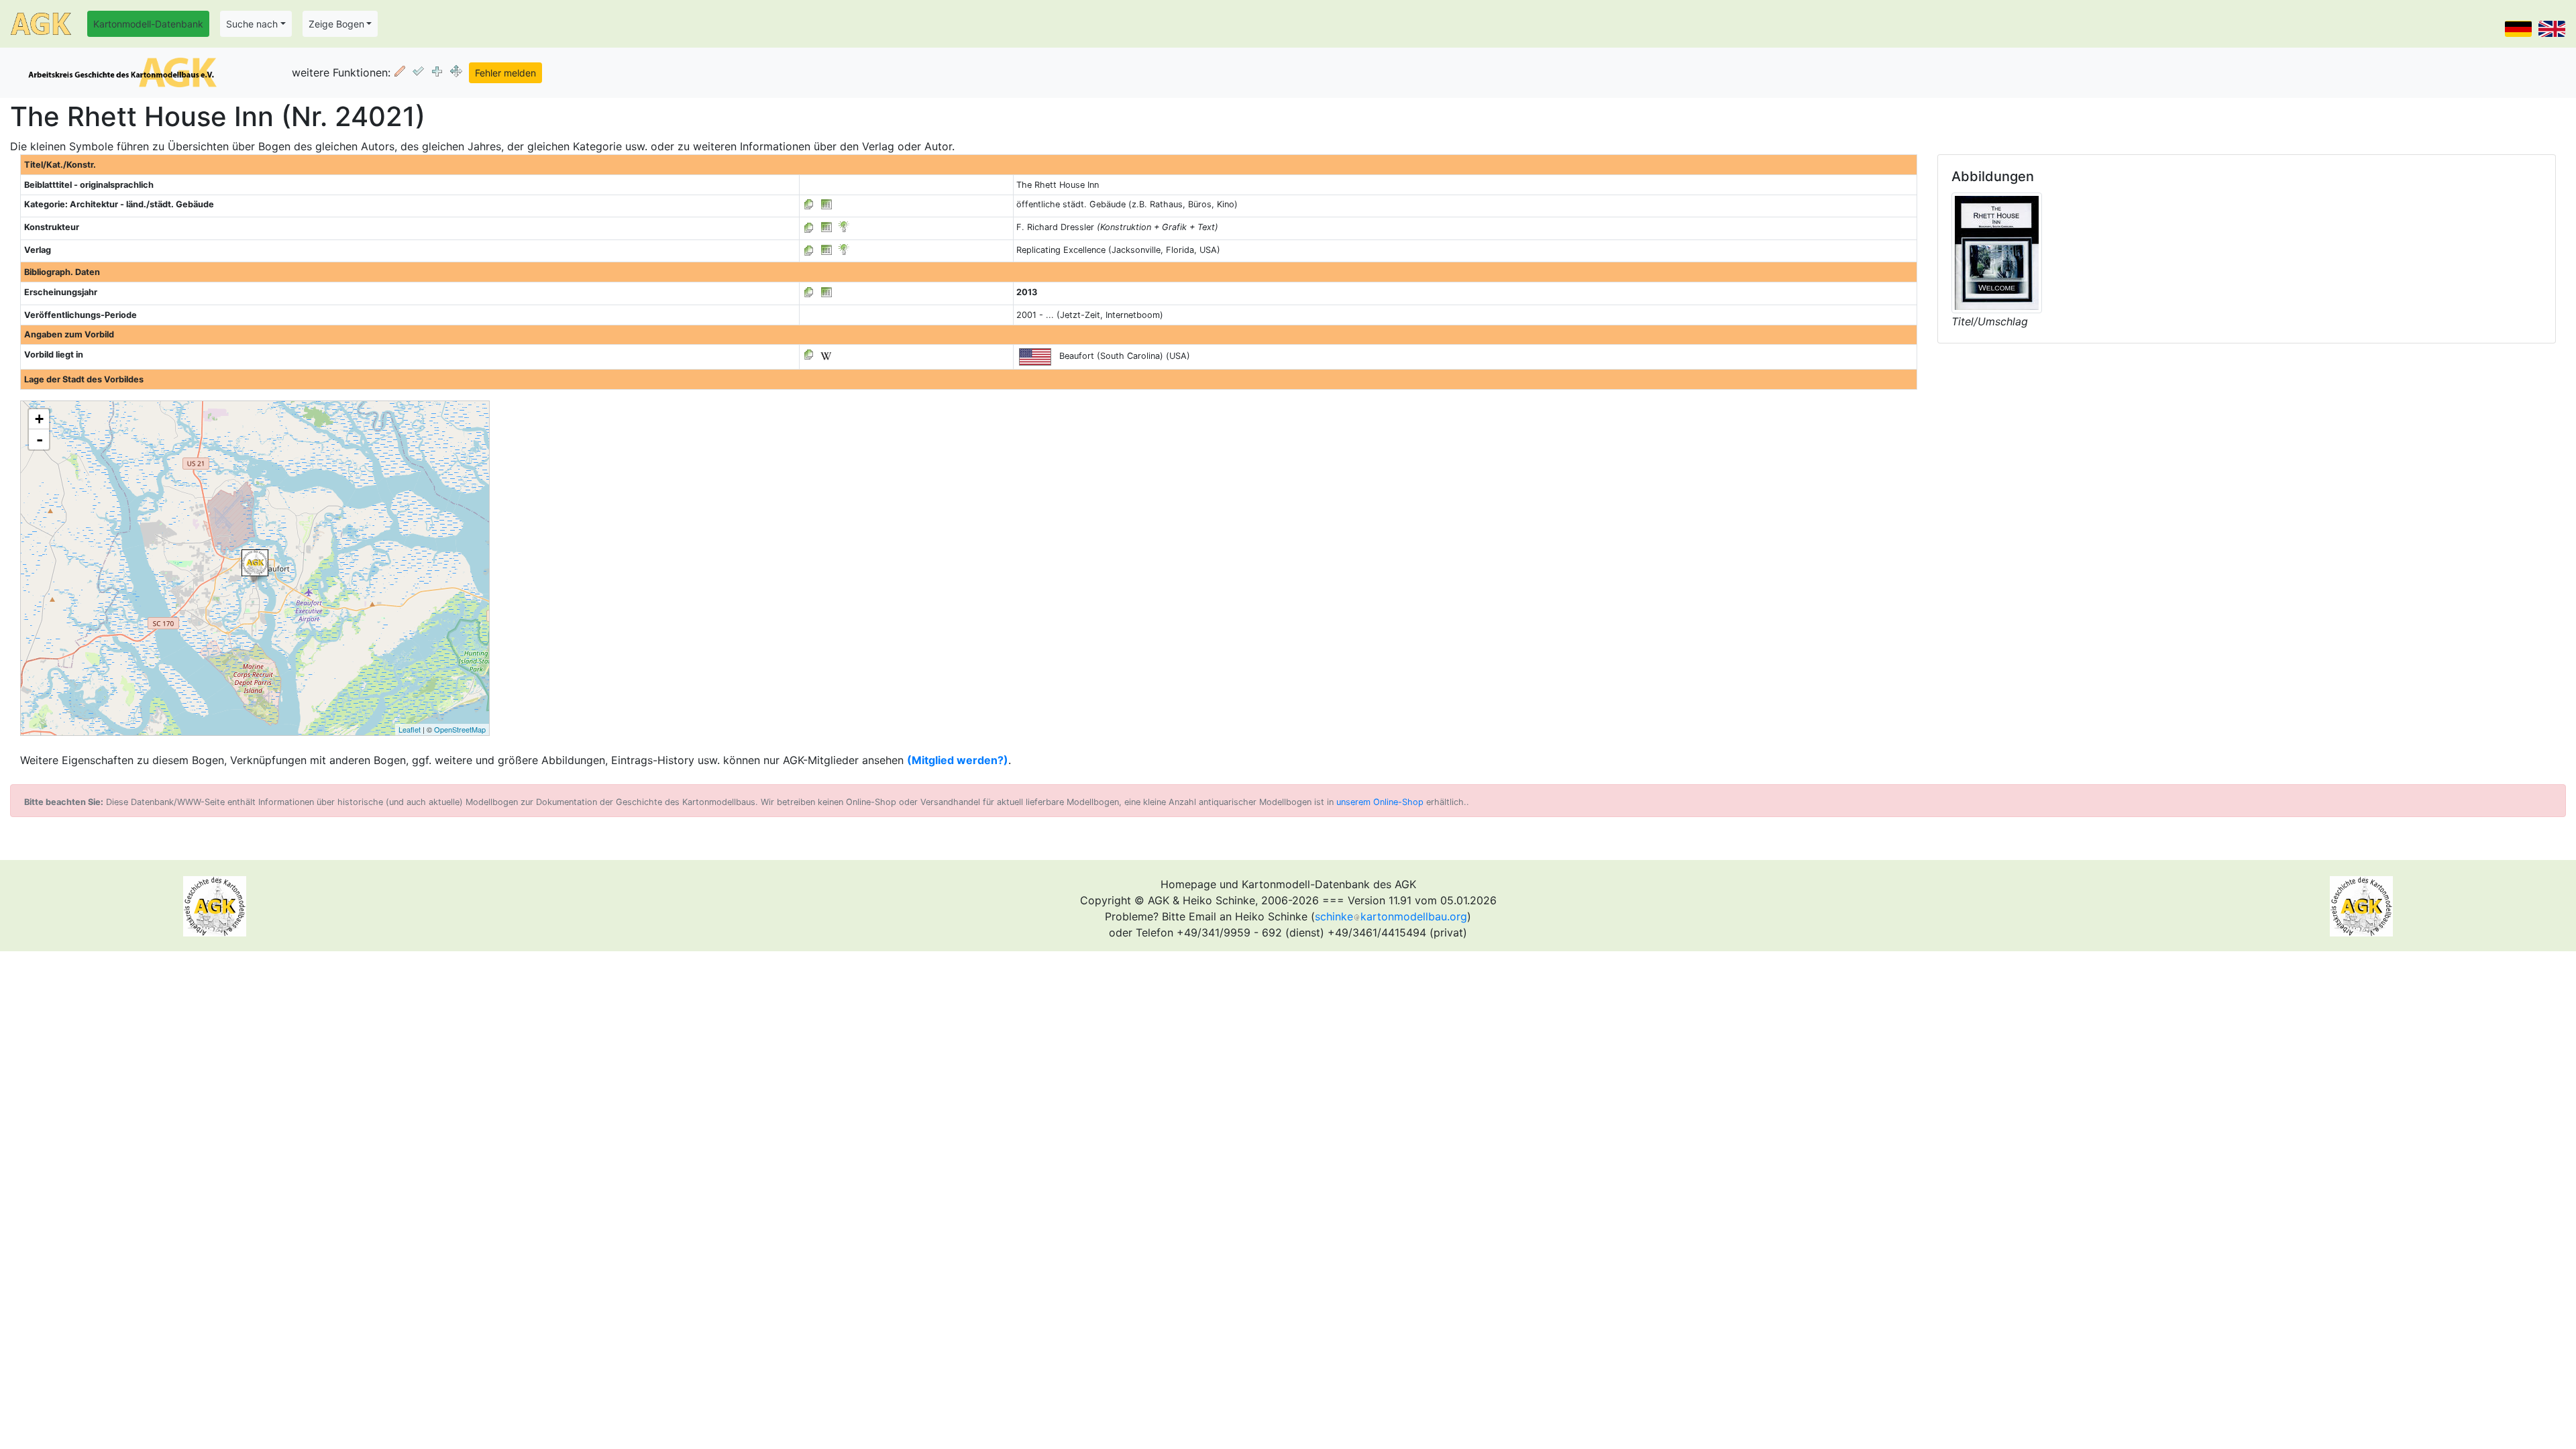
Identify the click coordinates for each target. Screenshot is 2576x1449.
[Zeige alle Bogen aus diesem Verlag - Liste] (809, 250)
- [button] (40, 439)
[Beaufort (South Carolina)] (255, 563)
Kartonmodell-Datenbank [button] (148, 24)
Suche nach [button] (252, 24)
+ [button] (39, 419)
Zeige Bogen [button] (336, 24)
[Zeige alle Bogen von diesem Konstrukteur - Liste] (809, 227)
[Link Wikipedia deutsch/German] (826, 355)
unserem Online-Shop (1380, 802)
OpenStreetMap (460, 729)
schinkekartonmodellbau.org (1391, 916)
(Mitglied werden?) (958, 760)
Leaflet (410, 729)
